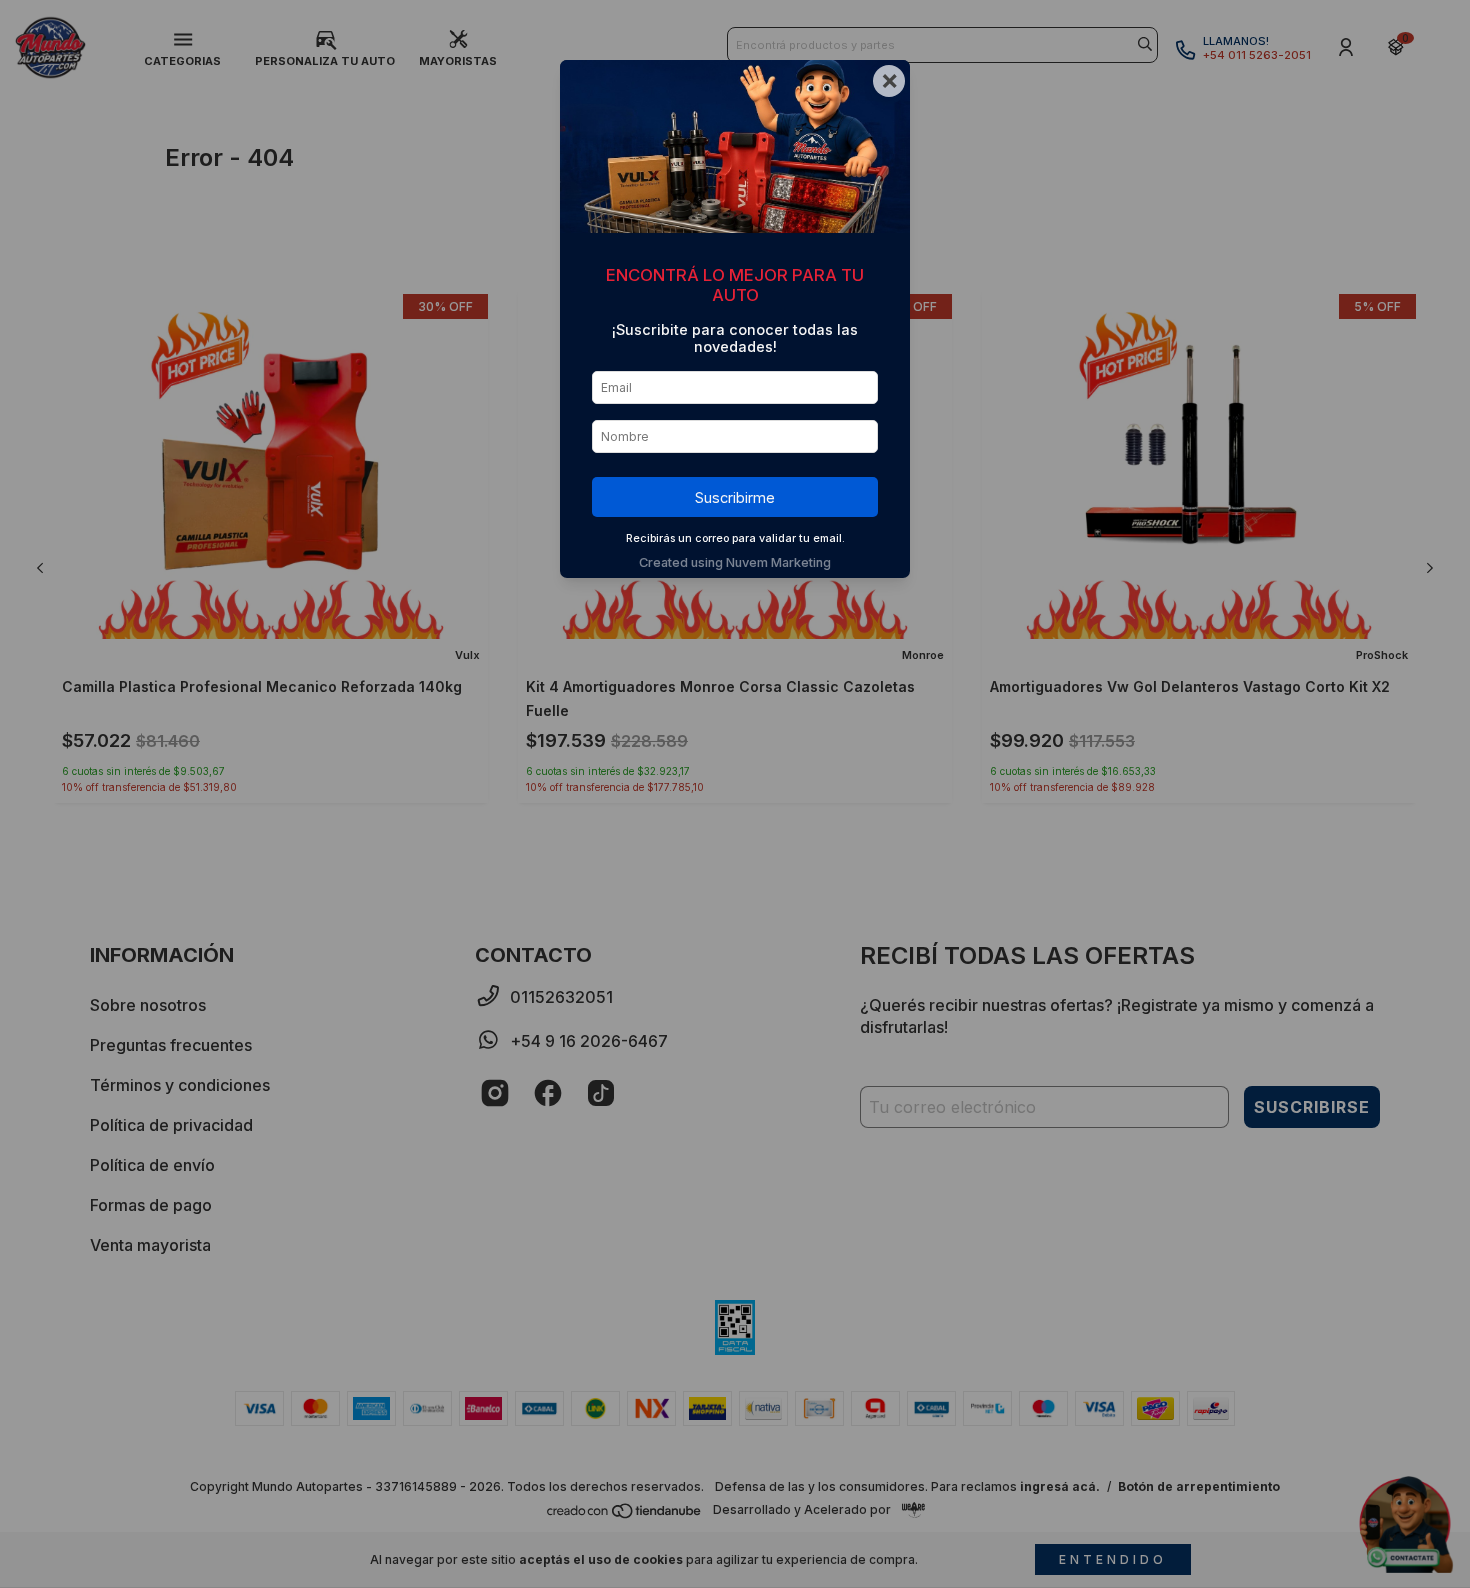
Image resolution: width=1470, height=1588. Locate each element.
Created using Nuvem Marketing (735, 562)
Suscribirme (735, 497)
